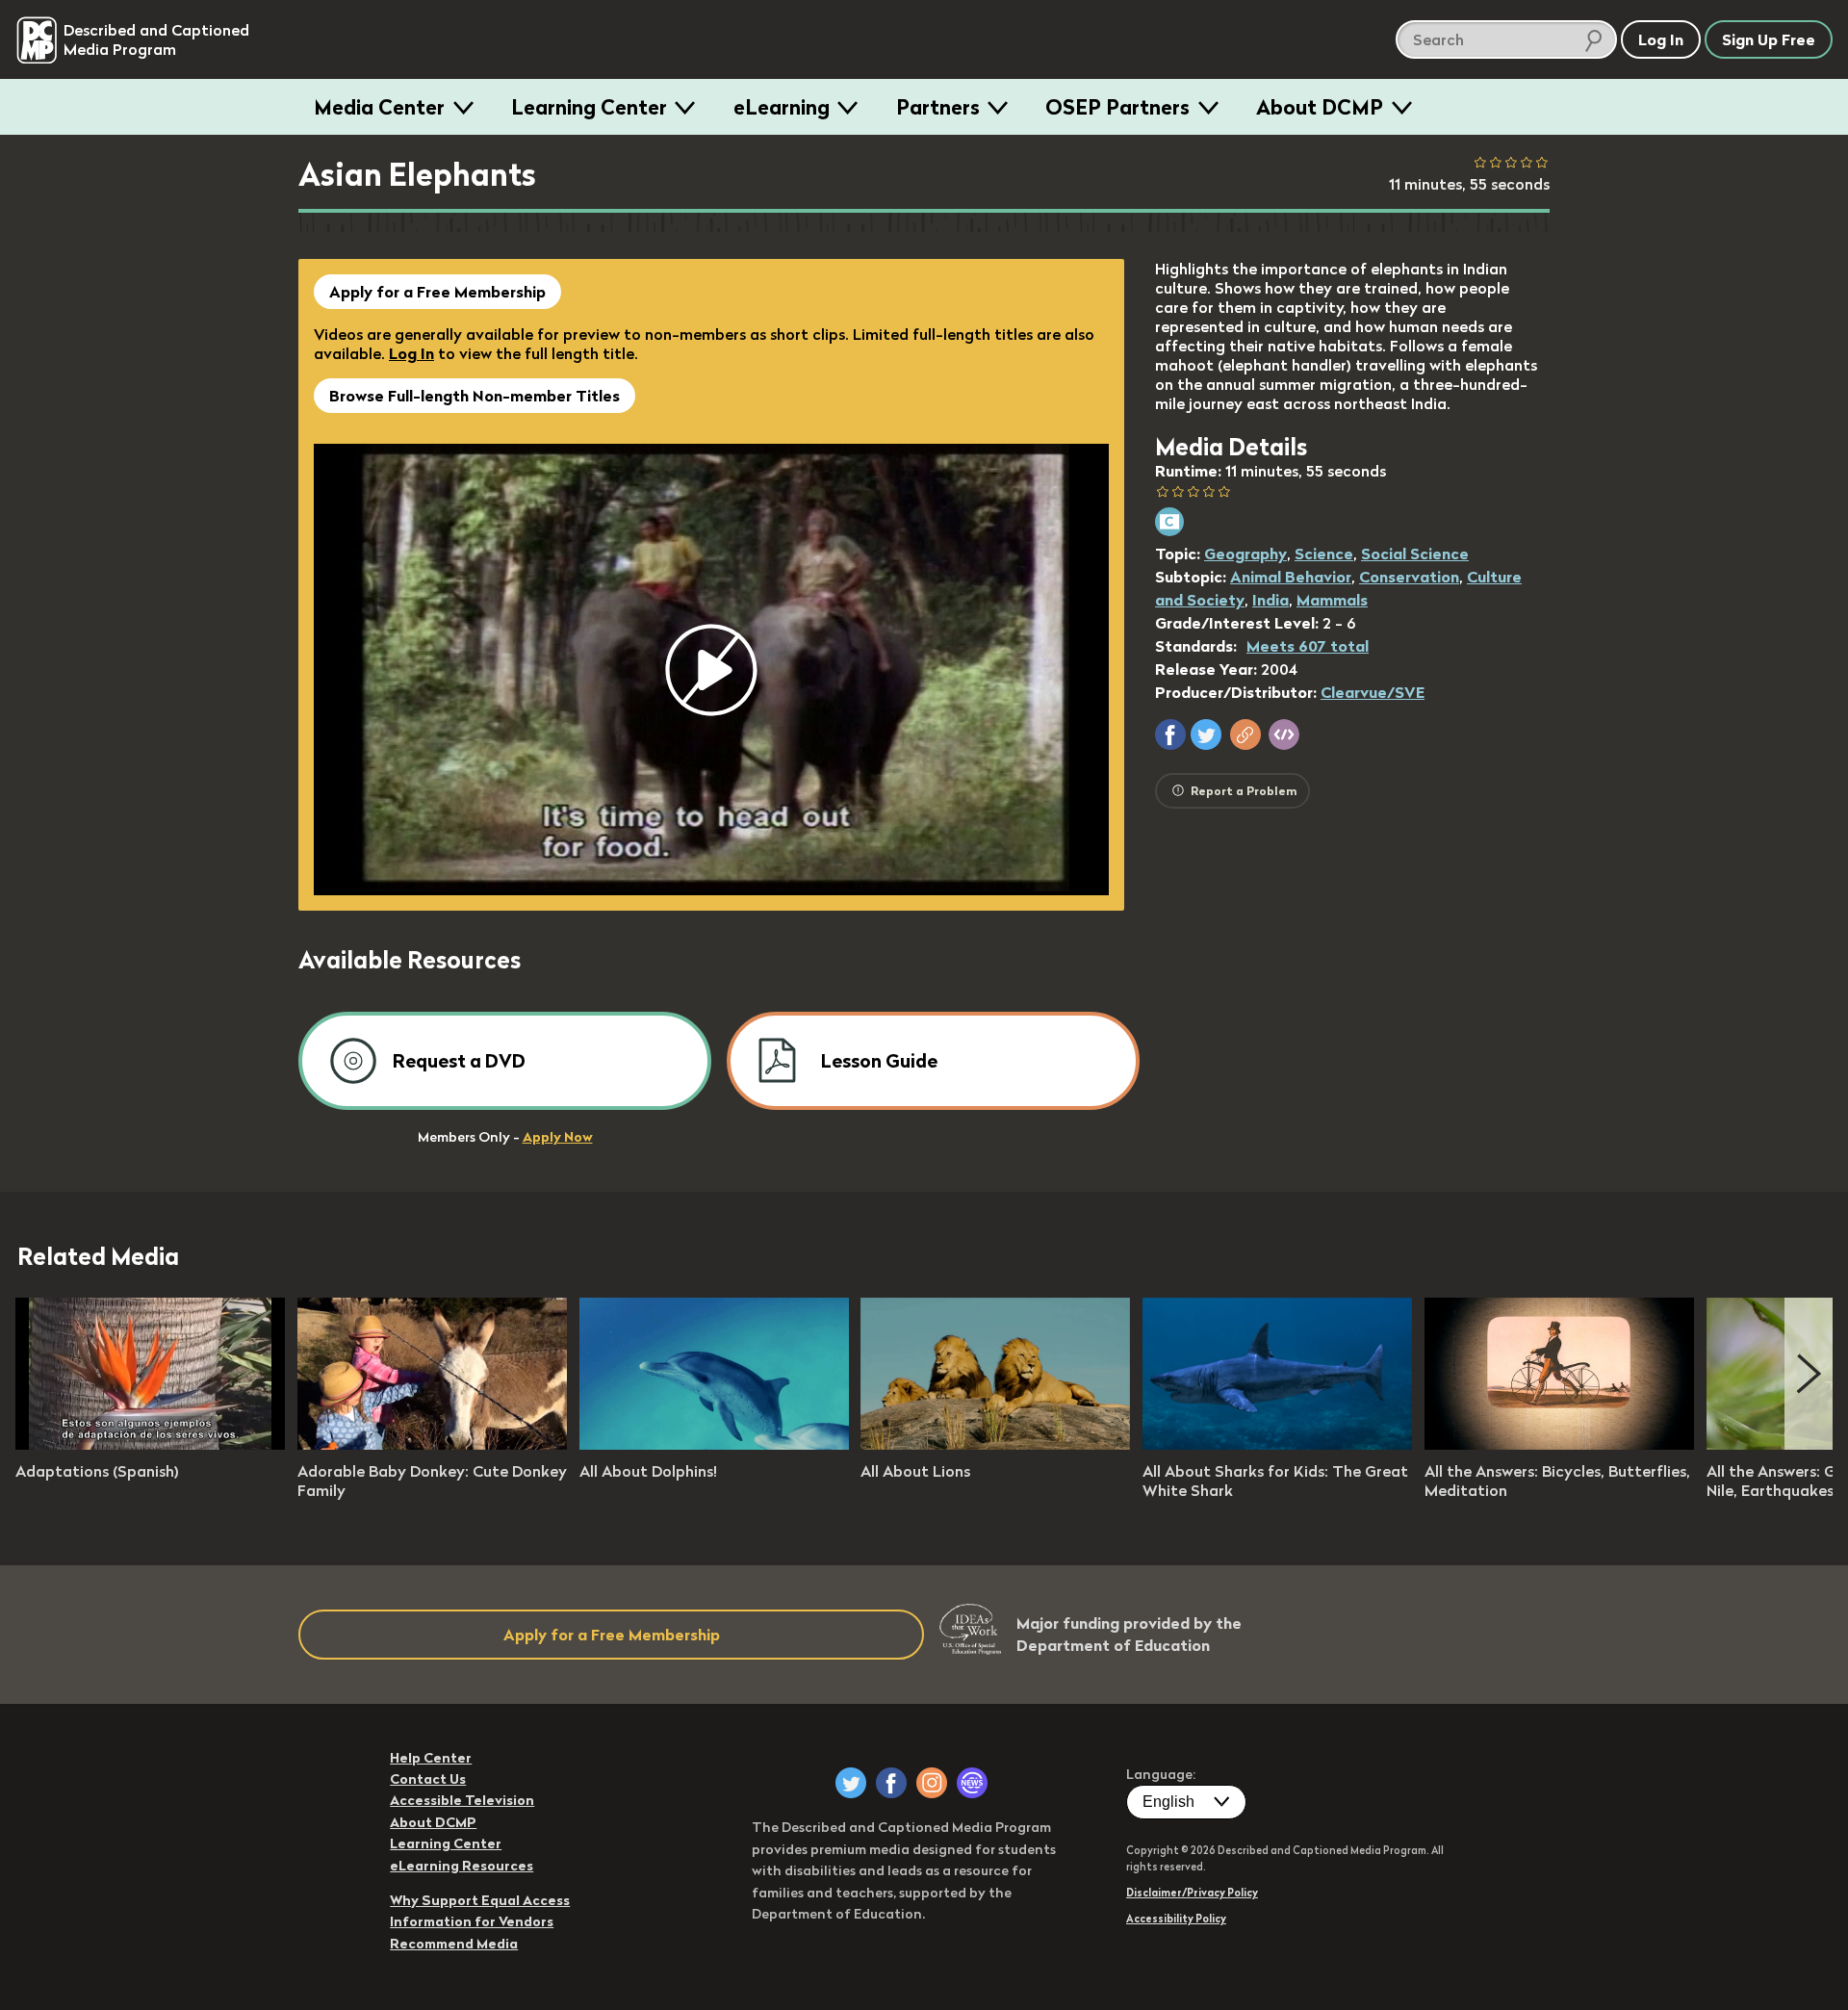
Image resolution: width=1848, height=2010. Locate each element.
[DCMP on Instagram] (932, 1783)
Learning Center (589, 107)
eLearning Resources (462, 1866)
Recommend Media (454, 1944)
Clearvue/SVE (1373, 692)
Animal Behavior (1291, 577)
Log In (411, 353)
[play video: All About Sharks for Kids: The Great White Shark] (1277, 1444)
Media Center (379, 107)
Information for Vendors (472, 1921)
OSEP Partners (1117, 107)
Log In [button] (1661, 39)
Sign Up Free (1769, 39)
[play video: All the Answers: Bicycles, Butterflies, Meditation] (1559, 1444)
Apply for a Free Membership (437, 292)
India (1270, 600)
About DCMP (1320, 107)
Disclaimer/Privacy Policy (1192, 1893)
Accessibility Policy (1176, 1919)
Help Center (431, 1758)
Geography (1245, 554)
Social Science (1415, 554)
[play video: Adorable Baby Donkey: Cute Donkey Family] (432, 1444)
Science (1324, 554)
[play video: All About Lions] (995, 1444)
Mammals (1332, 600)
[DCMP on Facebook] (891, 1783)
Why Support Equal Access (480, 1900)
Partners (938, 107)
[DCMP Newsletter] (972, 1783)
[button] (1170, 734)
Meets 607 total (1308, 646)
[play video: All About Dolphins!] (714, 1444)
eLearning (782, 107)
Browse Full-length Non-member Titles (475, 396)
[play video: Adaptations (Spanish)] (150, 1444)
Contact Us (428, 1779)
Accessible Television (462, 1800)
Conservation (1409, 577)
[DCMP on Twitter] (851, 1783)
